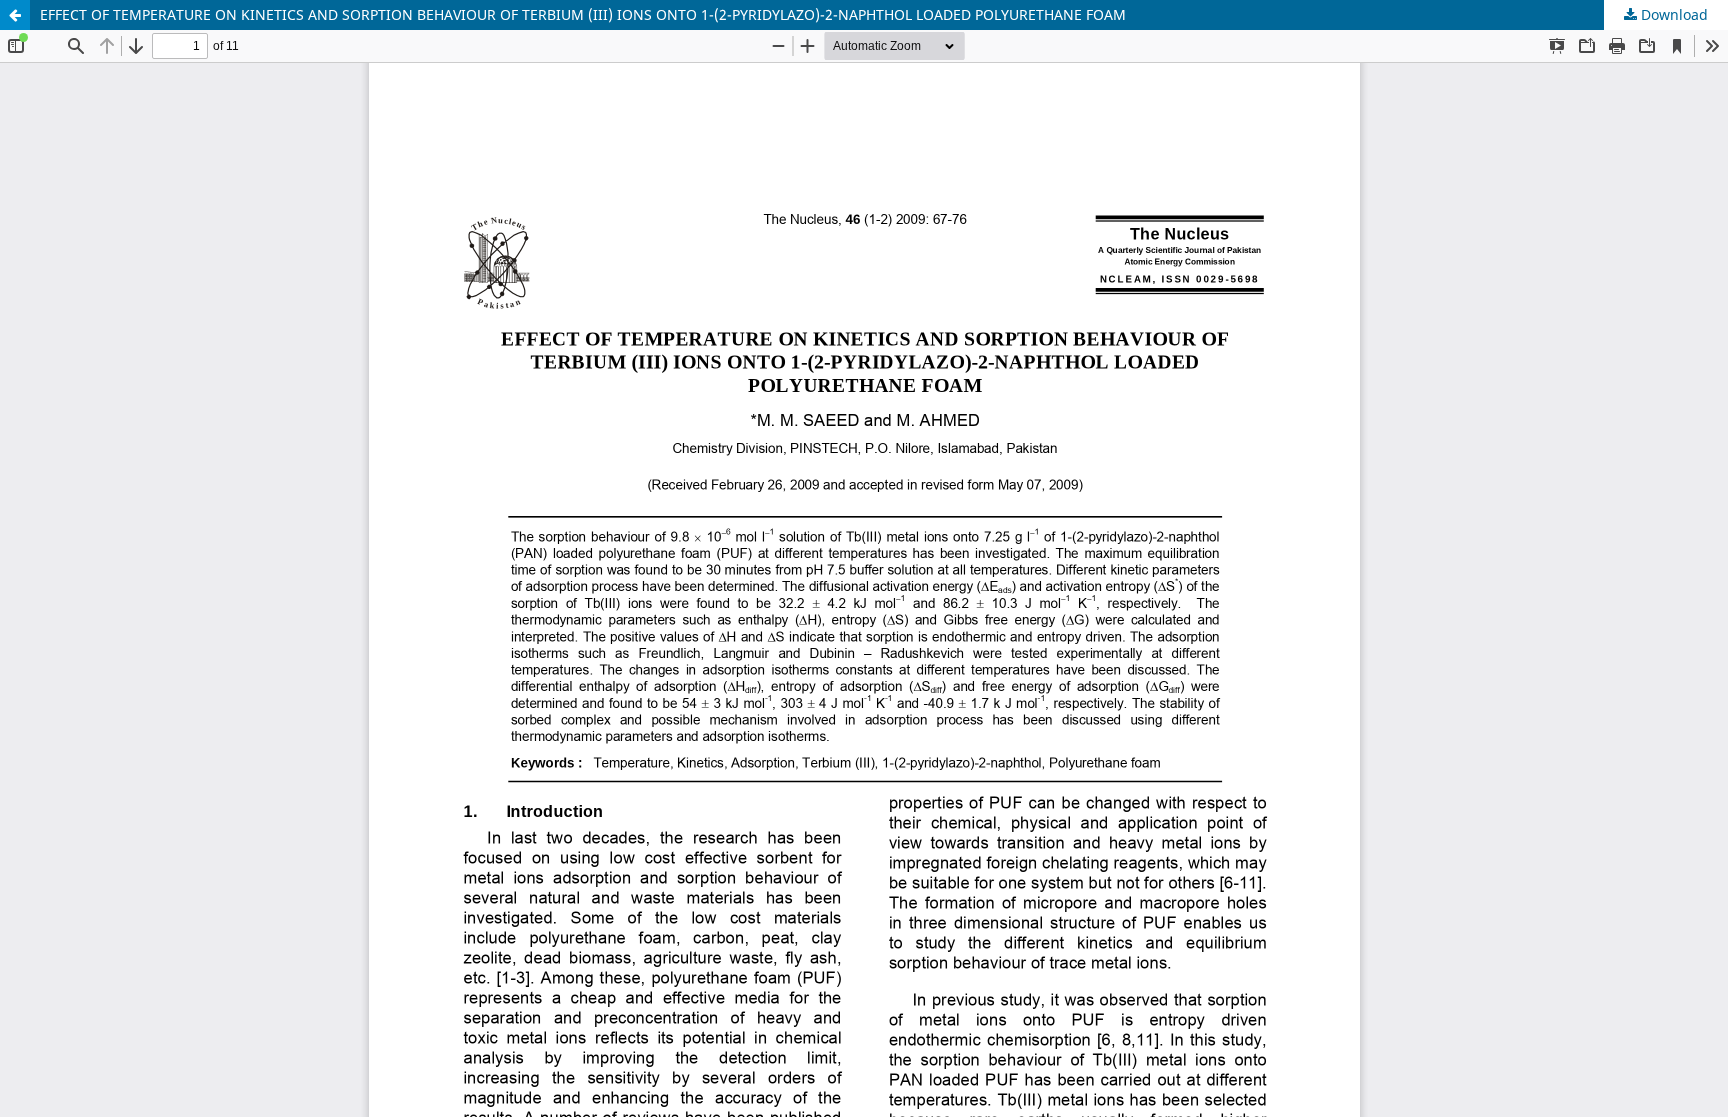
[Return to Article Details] (15, 15)
